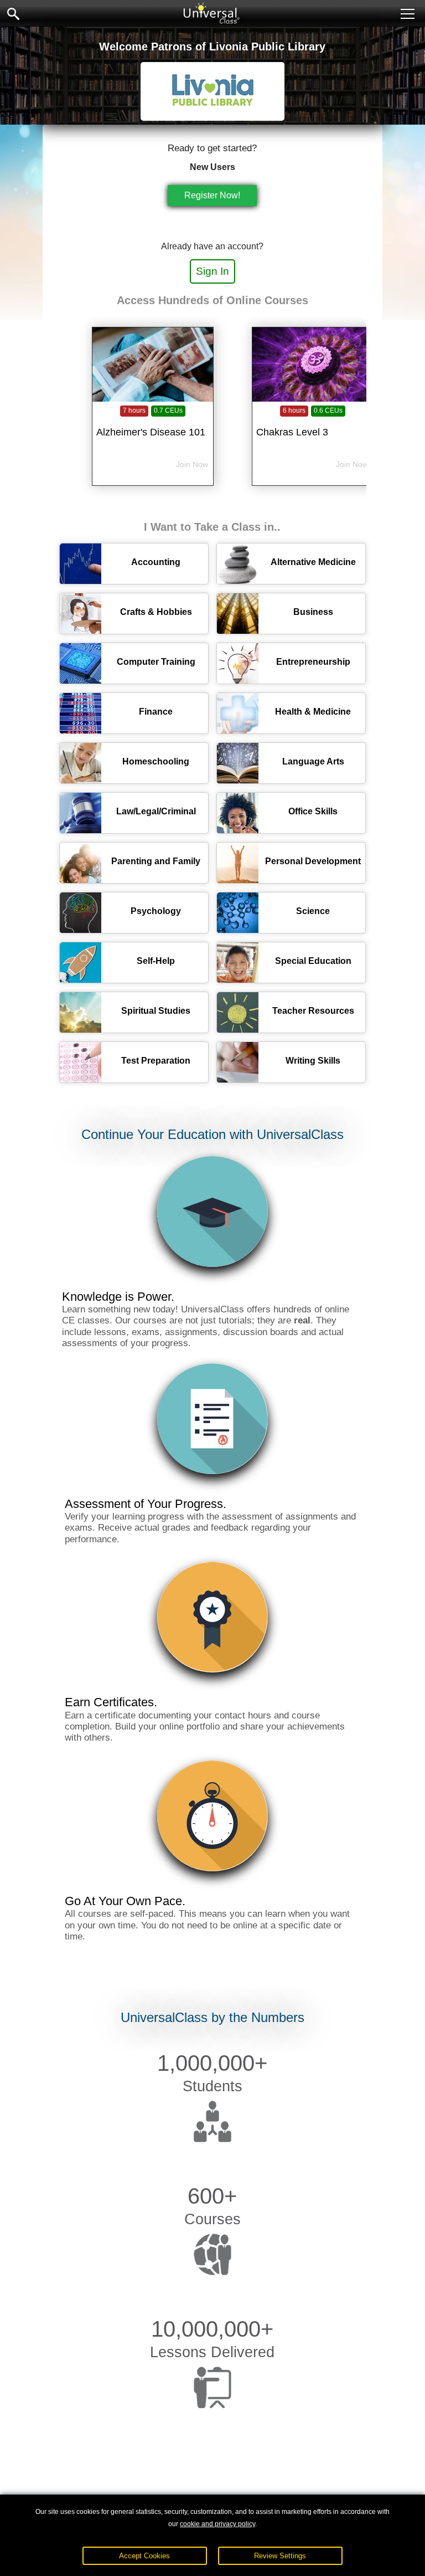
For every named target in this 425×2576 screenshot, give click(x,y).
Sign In (212, 271)
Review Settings (280, 2556)
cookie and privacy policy (217, 2524)
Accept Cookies (144, 2556)
